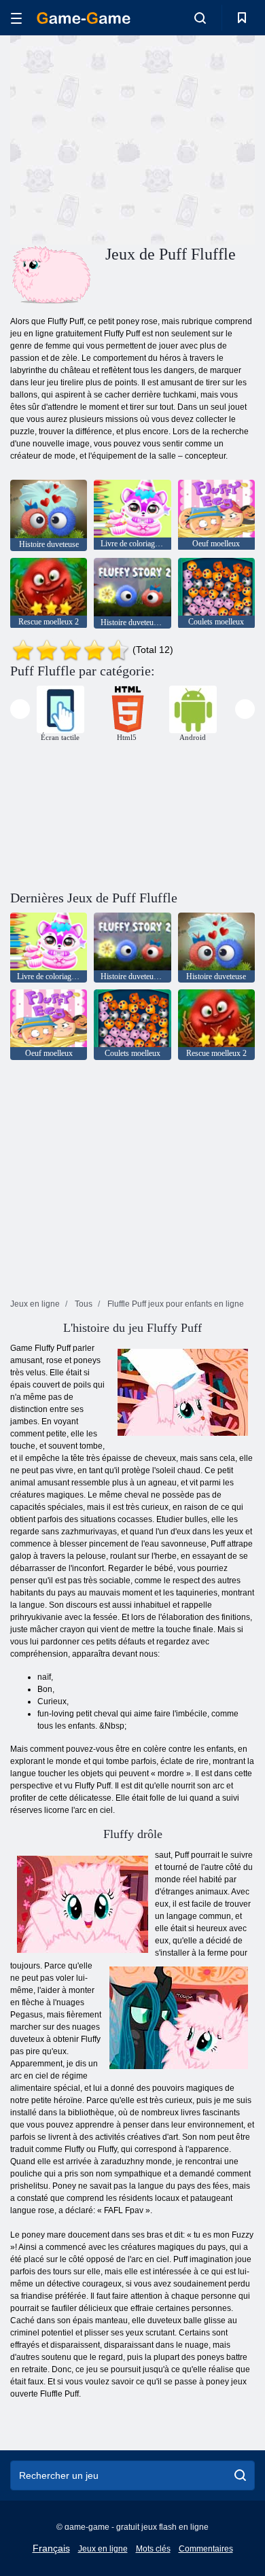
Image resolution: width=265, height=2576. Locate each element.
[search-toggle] (200, 18)
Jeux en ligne (103, 2549)
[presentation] (20, 709)
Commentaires (206, 2549)
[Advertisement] (125, 138)
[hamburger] (16, 18)
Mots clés (153, 2549)
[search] (240, 2475)
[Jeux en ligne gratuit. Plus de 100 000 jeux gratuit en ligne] (84, 18)
